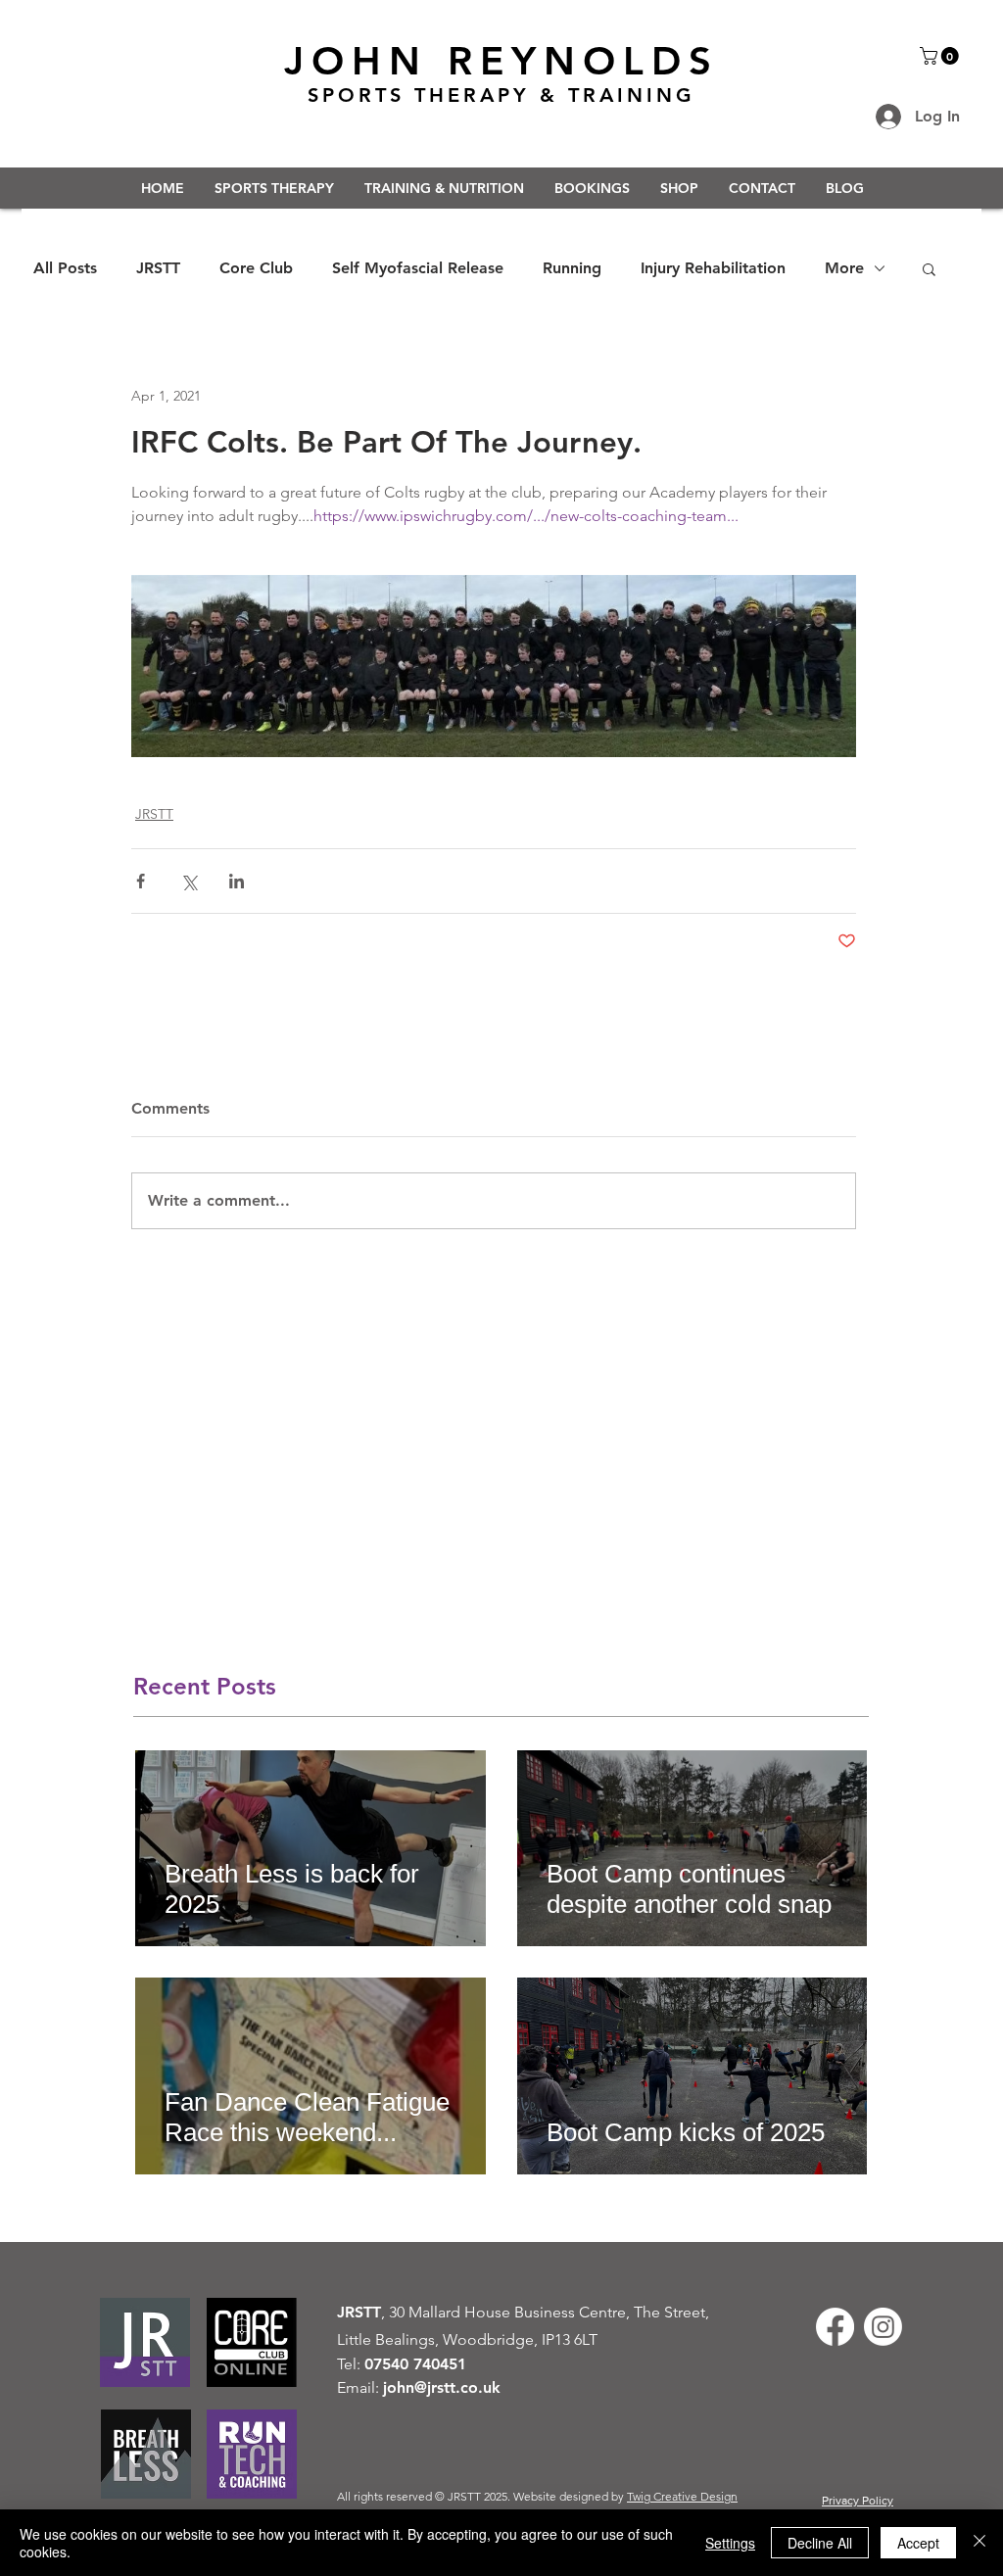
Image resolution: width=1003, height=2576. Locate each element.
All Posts (65, 268)
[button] (941, 56)
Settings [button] (730, 2543)
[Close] (979, 2543)
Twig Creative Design (682, 2496)
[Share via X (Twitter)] (189, 881)
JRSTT (158, 268)
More (844, 268)
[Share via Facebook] (141, 881)
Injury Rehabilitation (713, 268)
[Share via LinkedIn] (237, 881)
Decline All (820, 2543)
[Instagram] (883, 2327)
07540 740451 (415, 2364)
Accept (918, 2543)
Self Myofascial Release (418, 268)
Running (572, 268)
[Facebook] (835, 2327)
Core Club (256, 268)
